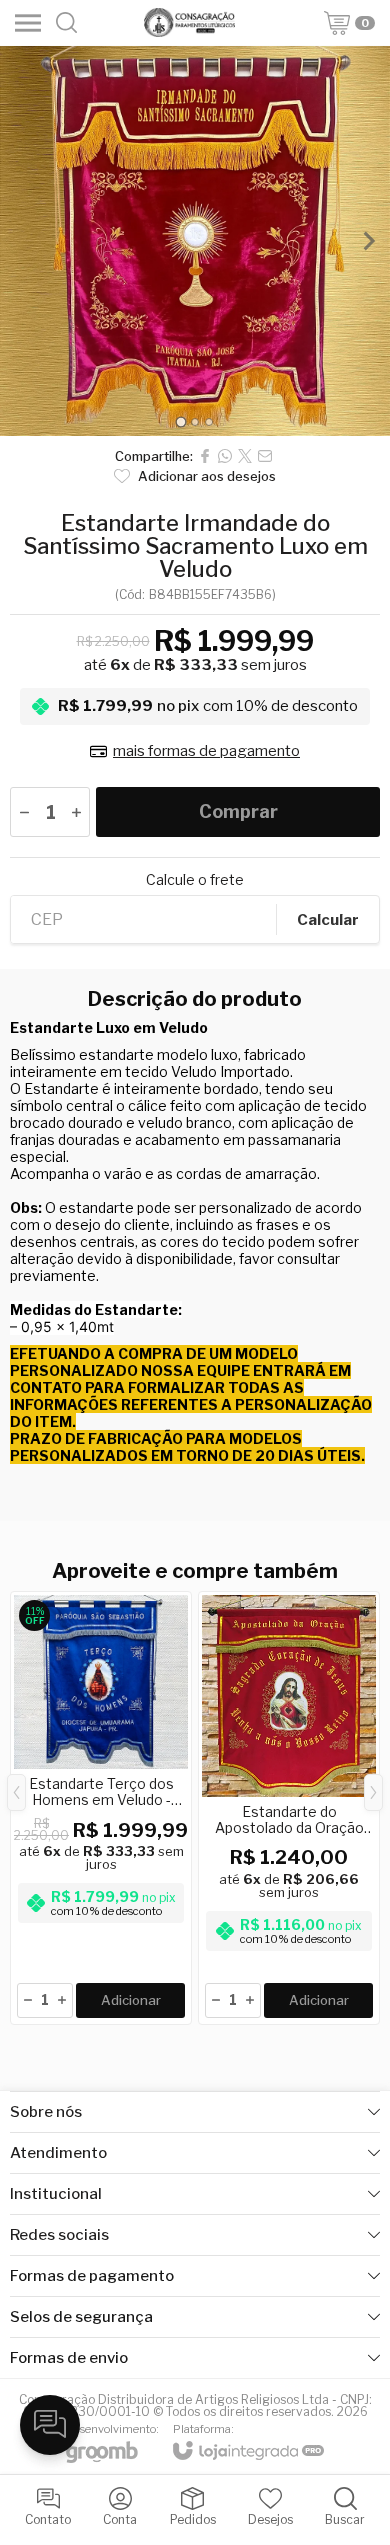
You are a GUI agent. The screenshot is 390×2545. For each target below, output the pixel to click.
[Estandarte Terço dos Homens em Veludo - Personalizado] (101, 1808)
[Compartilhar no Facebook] (205, 456)
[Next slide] (368, 241)
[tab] (180, 421)
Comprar (238, 811)
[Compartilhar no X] (245, 456)
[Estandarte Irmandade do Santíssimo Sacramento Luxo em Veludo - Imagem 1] (195, 241)
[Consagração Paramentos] (189, 22)
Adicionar (131, 2000)
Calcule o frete (195, 880)
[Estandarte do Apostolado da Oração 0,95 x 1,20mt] (289, 1808)
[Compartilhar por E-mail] (265, 456)
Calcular (328, 920)
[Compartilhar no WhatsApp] (225, 456)
